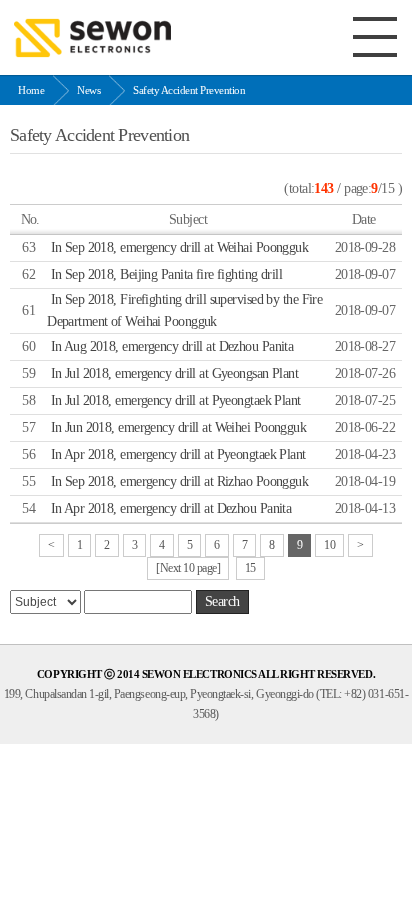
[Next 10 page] (188, 568)
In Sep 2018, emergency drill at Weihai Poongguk (180, 247)
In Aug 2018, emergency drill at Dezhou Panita (172, 346)
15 (250, 568)
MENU (375, 37)
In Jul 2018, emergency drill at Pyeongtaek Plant (176, 400)
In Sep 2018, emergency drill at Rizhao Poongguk (180, 481)
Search (222, 601)
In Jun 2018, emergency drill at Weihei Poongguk (179, 427)
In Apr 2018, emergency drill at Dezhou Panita (171, 508)
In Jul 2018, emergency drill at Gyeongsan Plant (175, 373)
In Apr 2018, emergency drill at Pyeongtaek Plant (178, 454)
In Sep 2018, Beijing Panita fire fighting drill (167, 274)
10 (329, 545)
